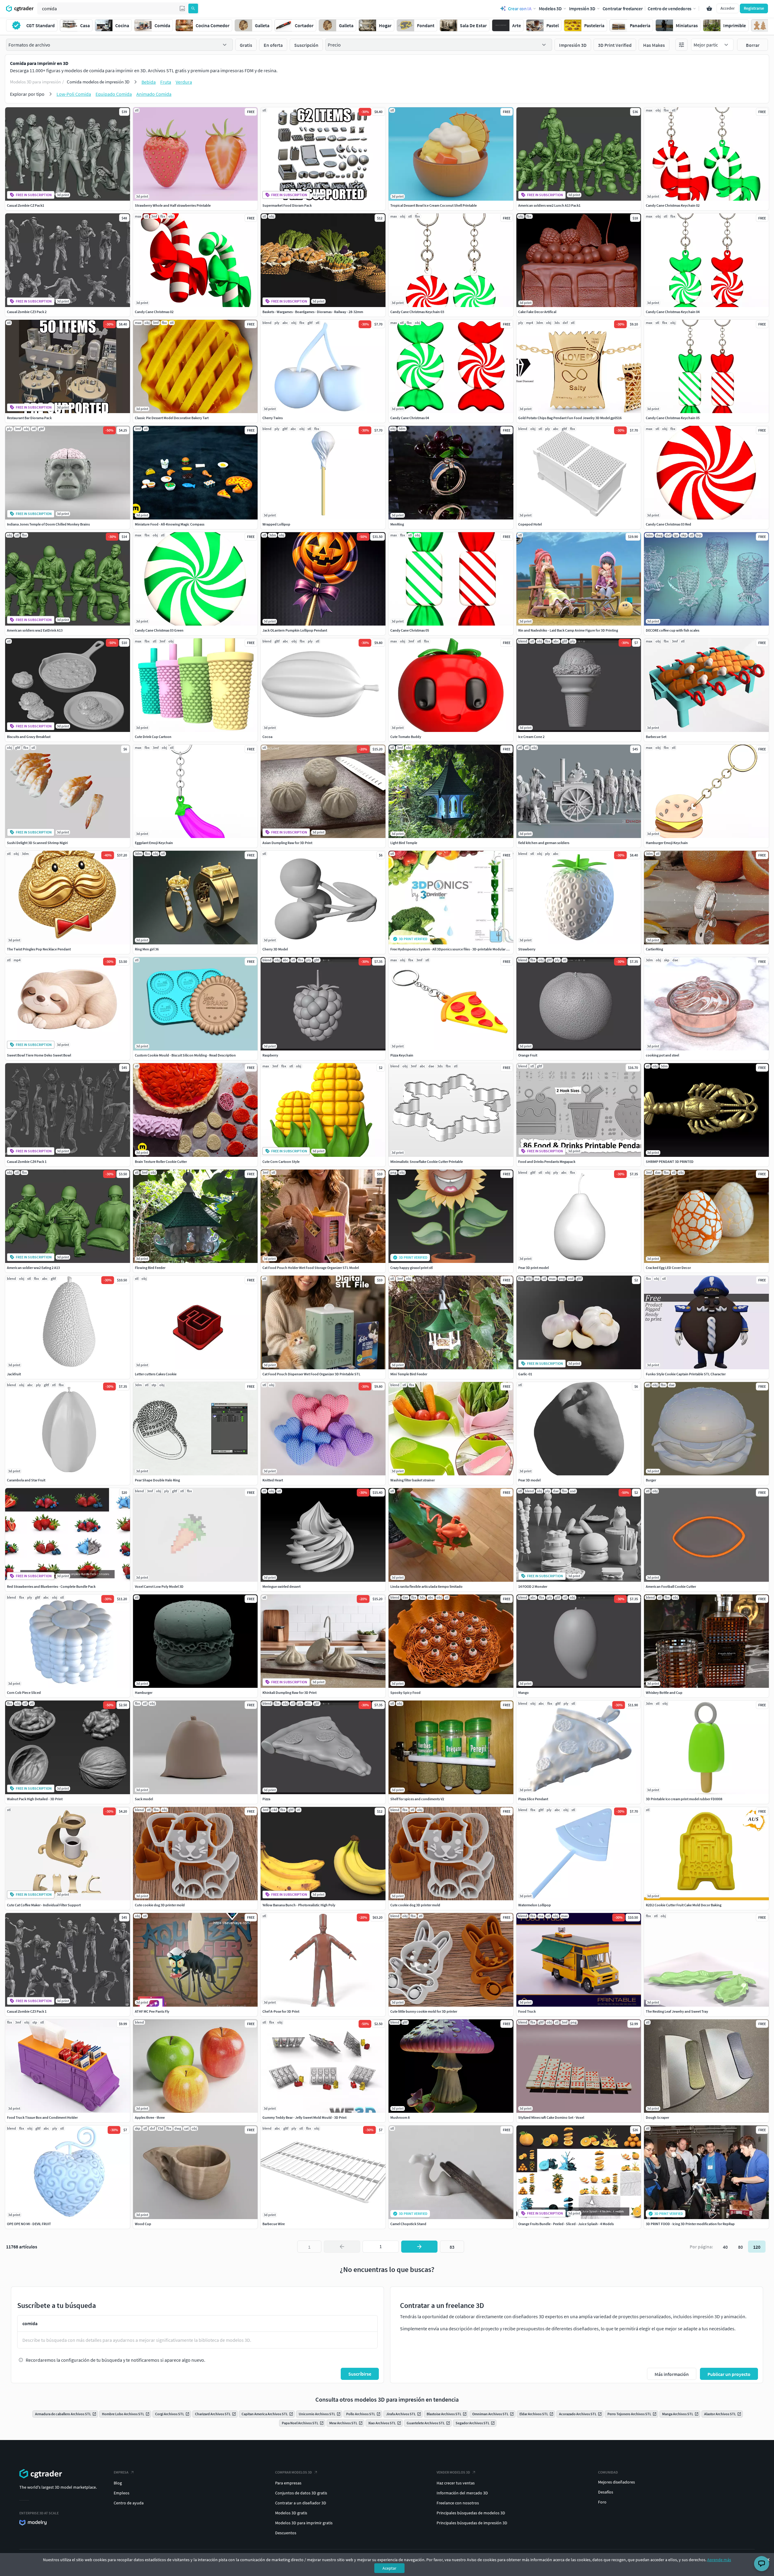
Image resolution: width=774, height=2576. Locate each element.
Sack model (144, 1799)
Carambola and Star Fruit (26, 1480)
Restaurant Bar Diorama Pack (29, 418)
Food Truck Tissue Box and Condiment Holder (42, 2117)
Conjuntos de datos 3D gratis (301, 2493)
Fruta (166, 82)
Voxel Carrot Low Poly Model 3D (159, 1586)
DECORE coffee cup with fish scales (673, 630)
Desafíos (606, 2492)
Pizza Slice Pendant (533, 1799)
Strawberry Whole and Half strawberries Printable (173, 205)
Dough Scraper (657, 2117)
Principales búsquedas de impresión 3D (472, 2523)
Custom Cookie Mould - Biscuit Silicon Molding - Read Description (185, 1055)
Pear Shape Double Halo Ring (157, 1480)
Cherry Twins (273, 418)
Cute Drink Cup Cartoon (153, 737)
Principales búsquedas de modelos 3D (471, 2513)
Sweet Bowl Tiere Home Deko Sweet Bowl (39, 1055)
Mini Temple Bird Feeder (409, 1374)
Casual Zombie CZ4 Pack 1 (27, 1162)
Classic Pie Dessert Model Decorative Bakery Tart (172, 418)
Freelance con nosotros (458, 2503)
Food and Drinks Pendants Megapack (547, 1162)
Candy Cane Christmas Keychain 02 (673, 205)
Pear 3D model (529, 1480)
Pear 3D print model (533, 1268)
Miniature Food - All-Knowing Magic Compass (170, 524)
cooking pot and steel (662, 1055)
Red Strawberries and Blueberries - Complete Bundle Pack (51, 1586)
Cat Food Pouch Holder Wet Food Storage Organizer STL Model (311, 1268)
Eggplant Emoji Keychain (154, 843)
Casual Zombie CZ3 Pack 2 (27, 312)
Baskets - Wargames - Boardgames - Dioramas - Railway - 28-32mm (313, 312)
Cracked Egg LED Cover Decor (668, 1268)
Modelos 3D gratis (291, 2513)
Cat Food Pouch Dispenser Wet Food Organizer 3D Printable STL (311, 1374)
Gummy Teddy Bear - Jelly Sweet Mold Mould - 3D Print (304, 2117)
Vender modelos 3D (453, 2472)
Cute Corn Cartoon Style (281, 1162)
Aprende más (719, 2560)
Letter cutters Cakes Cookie (156, 1374)
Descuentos (286, 2533)
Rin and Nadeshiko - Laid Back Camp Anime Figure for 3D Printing (568, 630)
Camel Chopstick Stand (408, 2224)
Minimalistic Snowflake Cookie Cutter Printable (427, 1162)
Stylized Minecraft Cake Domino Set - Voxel (551, 2117)
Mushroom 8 (400, 2117)
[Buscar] (193, 8)
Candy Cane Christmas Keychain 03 (417, 312)
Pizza (266, 1799)
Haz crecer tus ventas (456, 2483)
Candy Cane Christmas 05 (410, 630)
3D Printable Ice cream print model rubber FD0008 (684, 1799)
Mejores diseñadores (616, 2482)
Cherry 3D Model (275, 949)
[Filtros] (681, 45)
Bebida (149, 82)
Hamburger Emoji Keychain (667, 843)
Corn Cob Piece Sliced (24, 1693)
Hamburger (144, 1693)
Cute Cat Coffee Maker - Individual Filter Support (44, 1905)
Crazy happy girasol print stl (411, 1268)
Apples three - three (150, 2117)
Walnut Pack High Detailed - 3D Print (35, 1799)
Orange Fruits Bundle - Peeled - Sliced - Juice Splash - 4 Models (566, 2224)
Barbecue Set (656, 737)
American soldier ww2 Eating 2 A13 (33, 1268)
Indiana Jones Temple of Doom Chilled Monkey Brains (48, 524)
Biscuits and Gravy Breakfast (29, 737)
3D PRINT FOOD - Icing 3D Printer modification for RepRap (690, 2224)
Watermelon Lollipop (535, 1905)
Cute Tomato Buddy (406, 737)
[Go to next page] (419, 2247)
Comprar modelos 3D (294, 2472)
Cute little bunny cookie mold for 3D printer (424, 2011)
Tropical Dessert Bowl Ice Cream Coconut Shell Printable (434, 205)
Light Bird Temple (404, 843)
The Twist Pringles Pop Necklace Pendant (39, 949)
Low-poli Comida (74, 94)
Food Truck (527, 2011)
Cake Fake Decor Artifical (537, 312)
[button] (182, 8)
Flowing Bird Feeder (150, 1268)
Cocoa (267, 737)
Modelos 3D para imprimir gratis (304, 2523)
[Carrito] (709, 8)
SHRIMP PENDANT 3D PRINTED (670, 1162)
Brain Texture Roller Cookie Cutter (161, 1162)
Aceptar (389, 2568)
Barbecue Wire (274, 2224)
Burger (651, 1480)
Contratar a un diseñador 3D (301, 2503)
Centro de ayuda (129, 2503)
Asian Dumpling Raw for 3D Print (287, 843)
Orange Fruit (528, 1055)
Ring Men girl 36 (147, 949)
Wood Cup (143, 2224)
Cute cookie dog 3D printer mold (160, 1905)
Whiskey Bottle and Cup (664, 1693)
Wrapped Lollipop (276, 524)
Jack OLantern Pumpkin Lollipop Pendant (295, 630)
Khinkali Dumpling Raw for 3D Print (289, 1693)
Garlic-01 (525, 1374)
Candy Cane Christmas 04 (410, 418)
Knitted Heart (273, 1480)
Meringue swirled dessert (281, 1586)
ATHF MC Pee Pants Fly (152, 2011)
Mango (524, 1693)
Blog (118, 2483)
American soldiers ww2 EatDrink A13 (35, 630)
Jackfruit (14, 1374)
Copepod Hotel (530, 524)
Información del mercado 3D (462, 2493)
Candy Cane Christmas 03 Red (668, 524)
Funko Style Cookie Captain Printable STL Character (686, 1374)
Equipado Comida (114, 94)
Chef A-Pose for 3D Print (281, 2011)
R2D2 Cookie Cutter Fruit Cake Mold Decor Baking (684, 1905)
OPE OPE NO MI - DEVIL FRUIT (29, 2224)
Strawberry (527, 949)
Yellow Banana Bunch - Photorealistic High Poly (299, 1905)
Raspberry (270, 1055)
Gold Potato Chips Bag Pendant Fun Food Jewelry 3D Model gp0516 (570, 418)
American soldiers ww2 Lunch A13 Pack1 (549, 205)
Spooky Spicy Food (405, 1693)
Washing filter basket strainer (413, 1480)
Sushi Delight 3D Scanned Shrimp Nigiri (37, 843)
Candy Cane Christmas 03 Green (159, 630)
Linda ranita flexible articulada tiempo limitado (426, 1586)
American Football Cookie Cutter (671, 1586)
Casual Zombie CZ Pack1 (26, 205)
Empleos (122, 2493)
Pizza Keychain (402, 1055)
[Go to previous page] (342, 2247)
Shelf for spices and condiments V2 (417, 1799)
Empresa (121, 2472)
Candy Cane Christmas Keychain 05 (673, 418)
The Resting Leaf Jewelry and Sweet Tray (677, 2011)
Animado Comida (154, 94)
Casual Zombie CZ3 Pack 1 (27, 2011)
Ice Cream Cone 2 (531, 737)
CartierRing (654, 949)
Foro (602, 2502)
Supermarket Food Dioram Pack (287, 205)
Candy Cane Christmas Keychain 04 (673, 312)
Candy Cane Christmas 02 (154, 312)
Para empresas (288, 2483)
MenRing (397, 524)
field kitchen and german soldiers (544, 843)
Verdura (184, 82)
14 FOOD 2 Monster (533, 1586)
